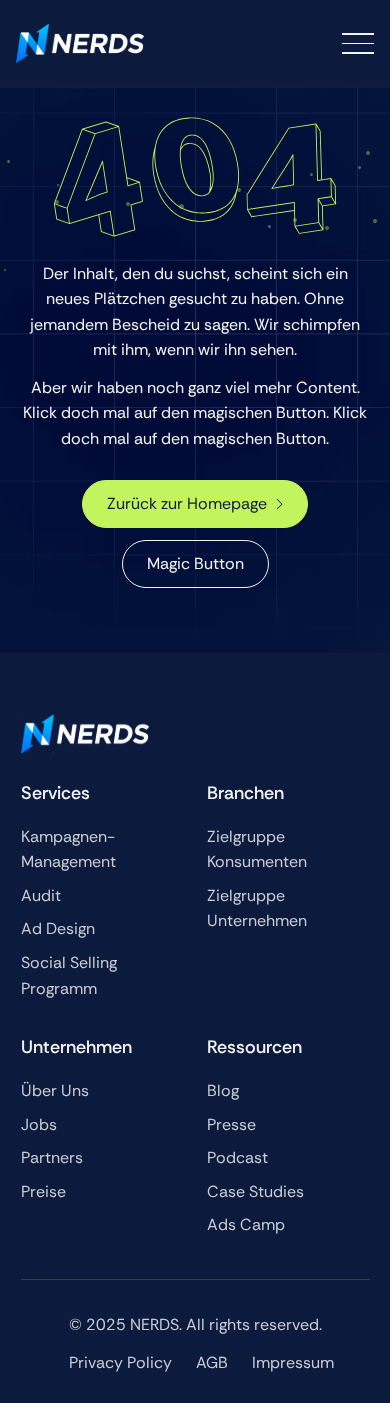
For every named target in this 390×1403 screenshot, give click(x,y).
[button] (358, 43)
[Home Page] (80, 43)
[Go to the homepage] (85, 734)
